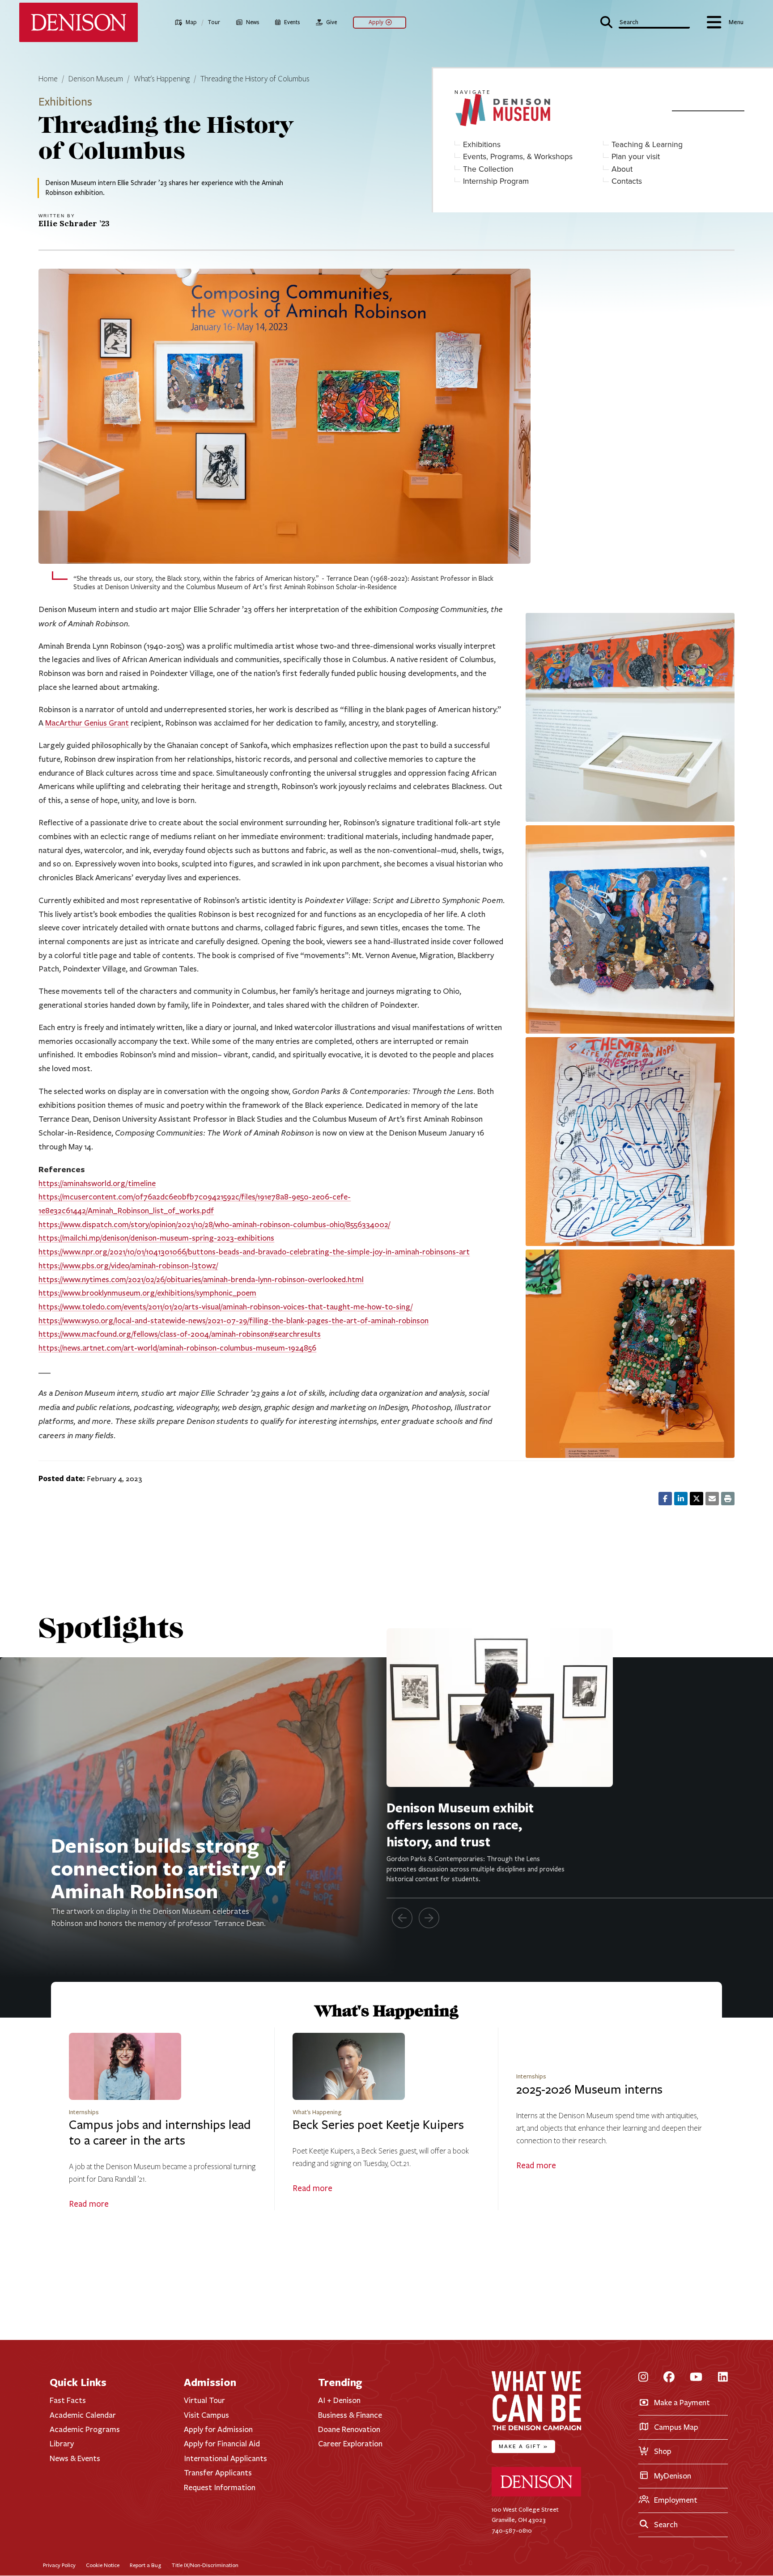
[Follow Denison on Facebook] (669, 2378)
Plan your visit (636, 157)
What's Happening (162, 79)
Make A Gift (523, 2446)
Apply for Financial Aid (222, 2444)
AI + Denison (339, 2400)
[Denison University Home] (536, 2494)
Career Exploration (350, 2444)
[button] (645, 21)
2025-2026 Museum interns (589, 2090)
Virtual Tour (204, 2400)
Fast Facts (68, 2400)
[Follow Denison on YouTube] (696, 2378)
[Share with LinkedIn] (681, 1499)
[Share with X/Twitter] (697, 1499)
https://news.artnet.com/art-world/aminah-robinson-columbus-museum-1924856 (177, 1348)
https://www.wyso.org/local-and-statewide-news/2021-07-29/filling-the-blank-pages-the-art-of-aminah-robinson (234, 1321)
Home (48, 79)
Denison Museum (96, 79)
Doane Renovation (349, 2429)
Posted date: (62, 1478)
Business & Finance (350, 2415)
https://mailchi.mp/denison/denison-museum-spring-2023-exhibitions (156, 1238)
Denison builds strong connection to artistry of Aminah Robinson (168, 1868)
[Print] (728, 1499)
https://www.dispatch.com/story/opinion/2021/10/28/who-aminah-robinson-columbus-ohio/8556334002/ (214, 1225)
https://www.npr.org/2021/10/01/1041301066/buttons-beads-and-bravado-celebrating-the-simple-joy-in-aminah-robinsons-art (254, 1252)
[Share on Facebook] (665, 1499)
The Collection (488, 169)
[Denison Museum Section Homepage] (556, 111)
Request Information (220, 2487)
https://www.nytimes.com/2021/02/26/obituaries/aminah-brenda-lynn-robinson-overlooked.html (201, 1280)
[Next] (429, 1918)
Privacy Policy (59, 2565)
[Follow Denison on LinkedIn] (723, 2378)
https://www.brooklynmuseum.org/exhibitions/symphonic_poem (147, 1293)
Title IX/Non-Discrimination (205, 2565)
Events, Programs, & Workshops (518, 157)
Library (62, 2444)
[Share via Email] (712, 1499)
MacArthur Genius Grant (87, 723)
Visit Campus (206, 2415)
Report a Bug (145, 2565)
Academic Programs (85, 2429)
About (622, 169)
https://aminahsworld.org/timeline (97, 1183)
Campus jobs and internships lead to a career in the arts (160, 2133)
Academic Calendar (83, 2415)
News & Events (75, 2458)
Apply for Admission (218, 2429)
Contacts (627, 181)
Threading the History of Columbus (255, 79)
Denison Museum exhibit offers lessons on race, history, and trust (460, 1825)
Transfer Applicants (218, 2473)
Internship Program (496, 181)
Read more (89, 2204)
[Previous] (402, 1918)
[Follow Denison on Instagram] (643, 2378)
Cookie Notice (103, 2565)
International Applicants (225, 2458)
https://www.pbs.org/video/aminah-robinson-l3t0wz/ (128, 1266)
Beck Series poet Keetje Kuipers (378, 2125)
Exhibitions (482, 145)
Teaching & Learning (647, 145)
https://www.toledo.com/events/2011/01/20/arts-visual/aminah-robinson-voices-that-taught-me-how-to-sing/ (225, 1307)
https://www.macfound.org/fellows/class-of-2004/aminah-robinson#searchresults (180, 1334)
